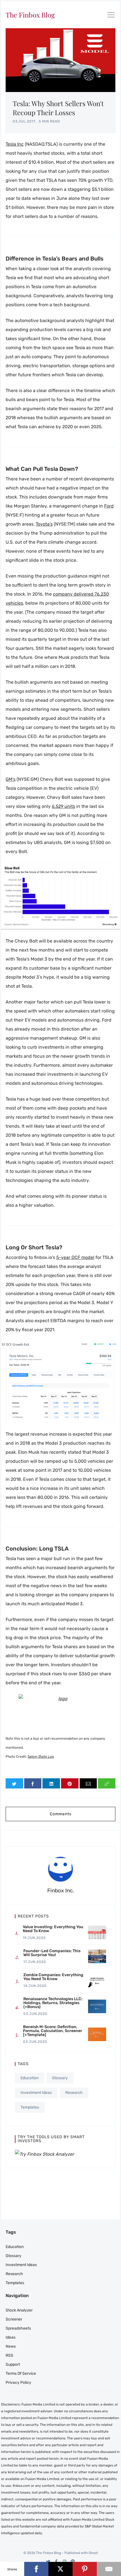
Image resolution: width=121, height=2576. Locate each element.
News (11, 2346)
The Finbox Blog (30, 15)
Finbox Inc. (61, 1891)
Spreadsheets (18, 2328)
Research (74, 2093)
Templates (30, 2107)
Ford (109, 506)
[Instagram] (65, 2561)
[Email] (109, 2569)
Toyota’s (44, 524)
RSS (9, 2355)
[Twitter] (48, 2561)
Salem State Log (41, 1757)
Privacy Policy (18, 2383)
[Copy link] (107, 1783)
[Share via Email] (88, 1783)
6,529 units (63, 806)
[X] (60, 2569)
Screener (14, 2319)
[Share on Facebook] (33, 1783)
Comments (61, 1814)
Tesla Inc (15, 144)
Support (13, 2364)
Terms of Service (21, 2373)
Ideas (11, 2337)
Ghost (93, 2553)
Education (30, 2078)
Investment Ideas (36, 2093)
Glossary (60, 2078)
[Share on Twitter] (14, 1783)
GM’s (11, 779)
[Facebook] (56, 2561)
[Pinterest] (73, 2561)
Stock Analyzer (19, 2310)
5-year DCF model (75, 1257)
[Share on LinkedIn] (51, 1783)
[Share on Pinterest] (70, 1783)
